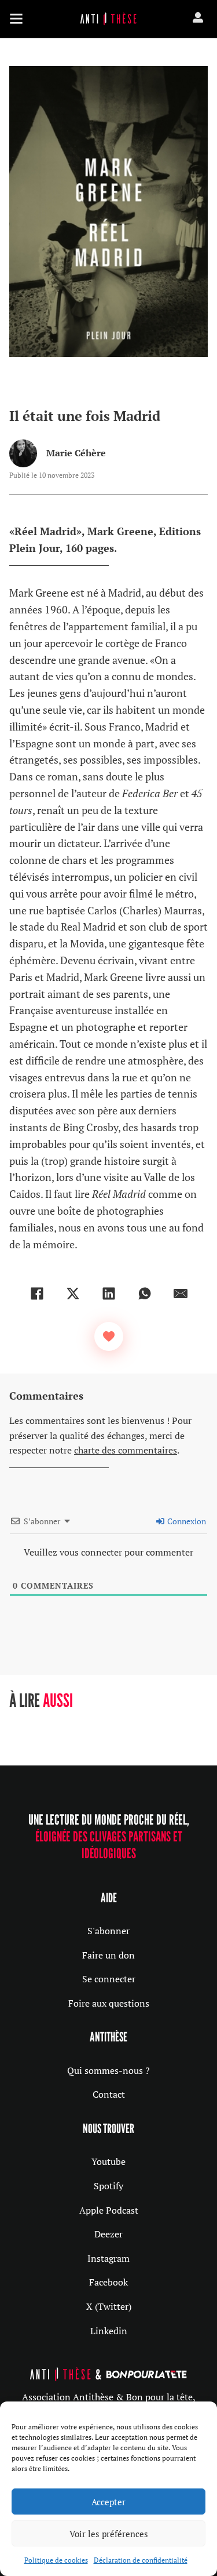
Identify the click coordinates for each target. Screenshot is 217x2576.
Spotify (108, 2186)
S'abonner (108, 1931)
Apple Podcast (109, 2210)
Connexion (186, 1521)
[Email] (181, 1294)
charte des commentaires (126, 1450)
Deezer (108, 2234)
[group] (71, 1724)
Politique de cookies (56, 2560)
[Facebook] (37, 1294)
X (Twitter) (109, 2306)
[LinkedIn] (109, 1294)
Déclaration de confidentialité (141, 2560)
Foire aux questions (109, 2003)
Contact (109, 2094)
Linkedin (109, 2331)
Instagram (108, 2258)
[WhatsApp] (145, 1294)
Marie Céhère (76, 453)
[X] (73, 1294)
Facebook (108, 2282)
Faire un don (108, 1955)
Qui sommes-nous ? (108, 2070)
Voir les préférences (109, 2534)
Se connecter (109, 1979)
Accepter (108, 2502)
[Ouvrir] (16, 19)
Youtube (108, 2161)
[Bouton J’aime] (109, 1336)
